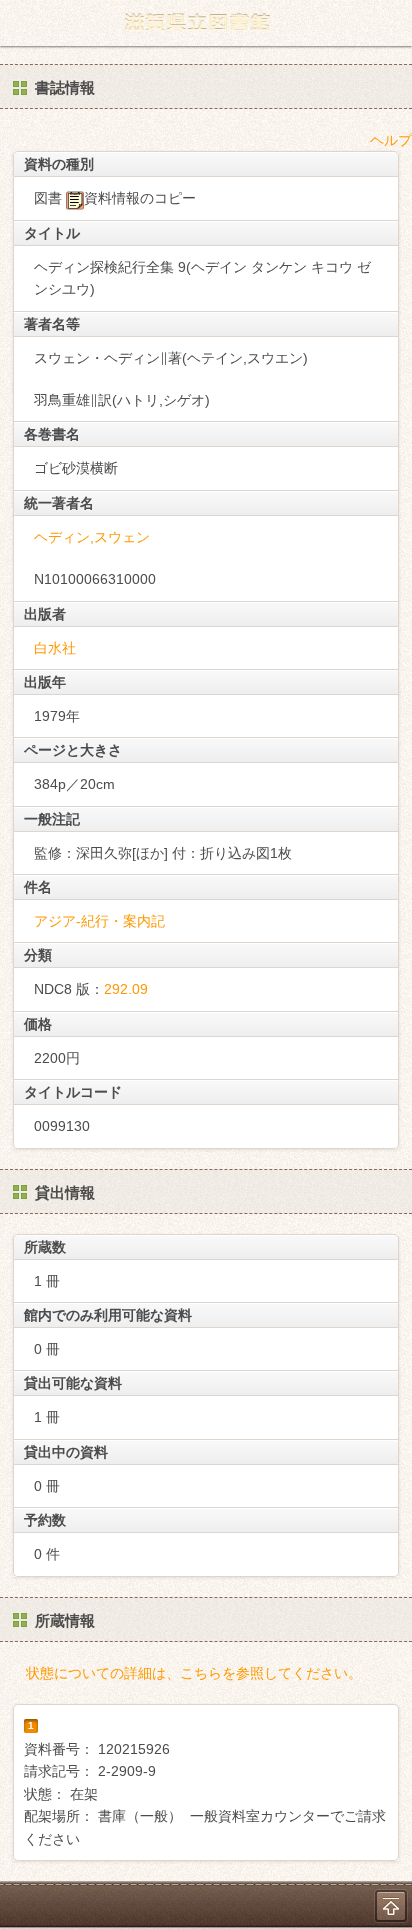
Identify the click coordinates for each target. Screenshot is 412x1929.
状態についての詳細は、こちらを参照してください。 (194, 1673)
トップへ (391, 1906)
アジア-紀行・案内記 (99, 921)
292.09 (126, 989)
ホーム (21, 23)
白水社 (55, 648)
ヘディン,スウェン (92, 537)
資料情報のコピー (140, 198)
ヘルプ (391, 140)
